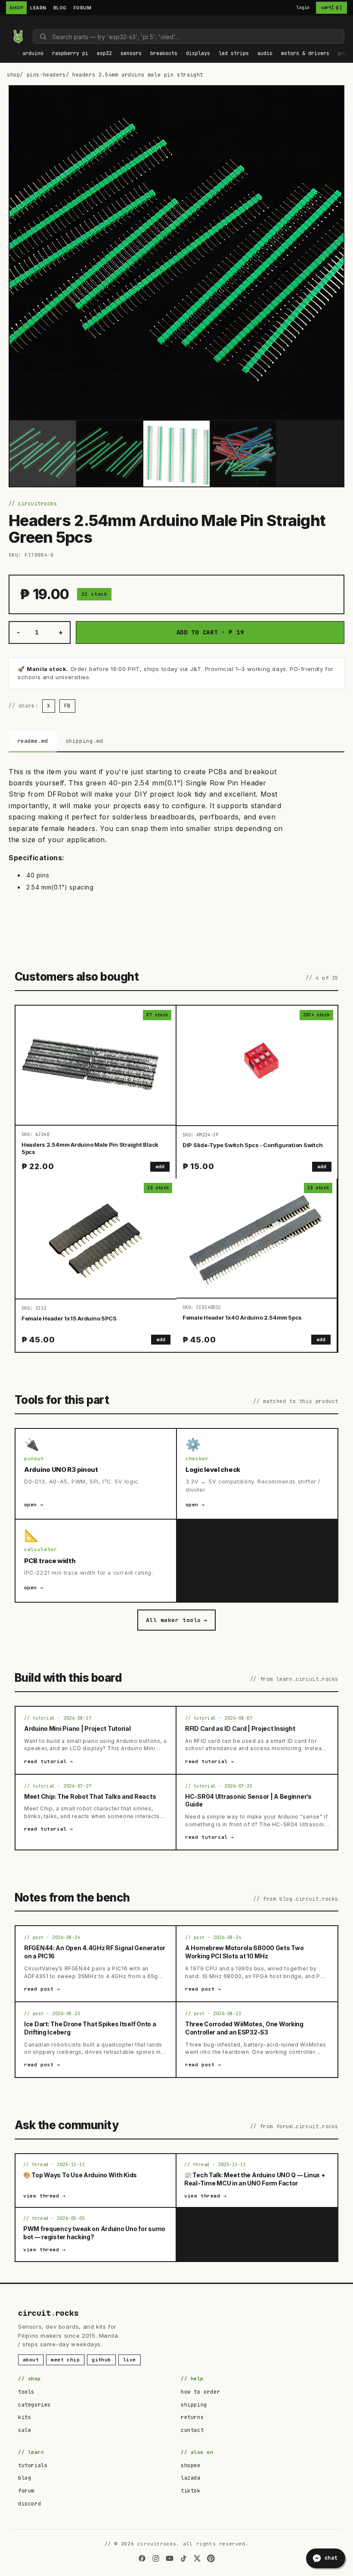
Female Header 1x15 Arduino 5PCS (69, 1318)
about (31, 2360)
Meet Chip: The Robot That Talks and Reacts (90, 1796)
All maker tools (176, 1620)
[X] (197, 2558)
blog (25, 2478)
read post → (42, 1989)
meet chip (65, 2360)
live (130, 2360)
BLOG (60, 8)
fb (67, 706)
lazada (191, 2478)
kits (25, 2417)
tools (26, 2392)
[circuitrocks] (9, 23)
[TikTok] (183, 2558)
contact (192, 2430)
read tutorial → (49, 1761)
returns (192, 2417)
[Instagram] (156, 2558)
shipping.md (84, 741)
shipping (194, 2405)
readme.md (33, 741)
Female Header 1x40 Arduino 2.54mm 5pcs (242, 1317)
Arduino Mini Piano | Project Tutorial (77, 1728)
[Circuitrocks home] (18, 37)
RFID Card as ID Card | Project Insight (240, 1728)
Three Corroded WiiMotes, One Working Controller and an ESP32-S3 (244, 2028)
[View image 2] (110, 454)
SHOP (16, 8)
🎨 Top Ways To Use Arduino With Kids (80, 2175)
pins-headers (46, 75)
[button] (33, 54)
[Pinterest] (211, 2558)
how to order (200, 2392)
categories (34, 2405)
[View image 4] (244, 454)
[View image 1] (43, 454)
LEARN (38, 8)
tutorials (33, 2465)
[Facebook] (142, 2558)
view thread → (45, 2196)
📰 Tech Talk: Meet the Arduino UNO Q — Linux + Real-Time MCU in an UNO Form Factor (255, 2179)
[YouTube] (170, 2558)
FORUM (83, 8)
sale (25, 2430)
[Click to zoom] (176, 253)
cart (331, 8)
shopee (191, 2465)
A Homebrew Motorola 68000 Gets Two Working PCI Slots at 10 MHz (244, 1952)
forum (26, 2491)
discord (29, 2504)
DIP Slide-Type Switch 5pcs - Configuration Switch (252, 1145)
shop (13, 75)
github (101, 2360)
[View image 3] (176, 454)
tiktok (191, 2491)
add (160, 1166)
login (303, 8)
